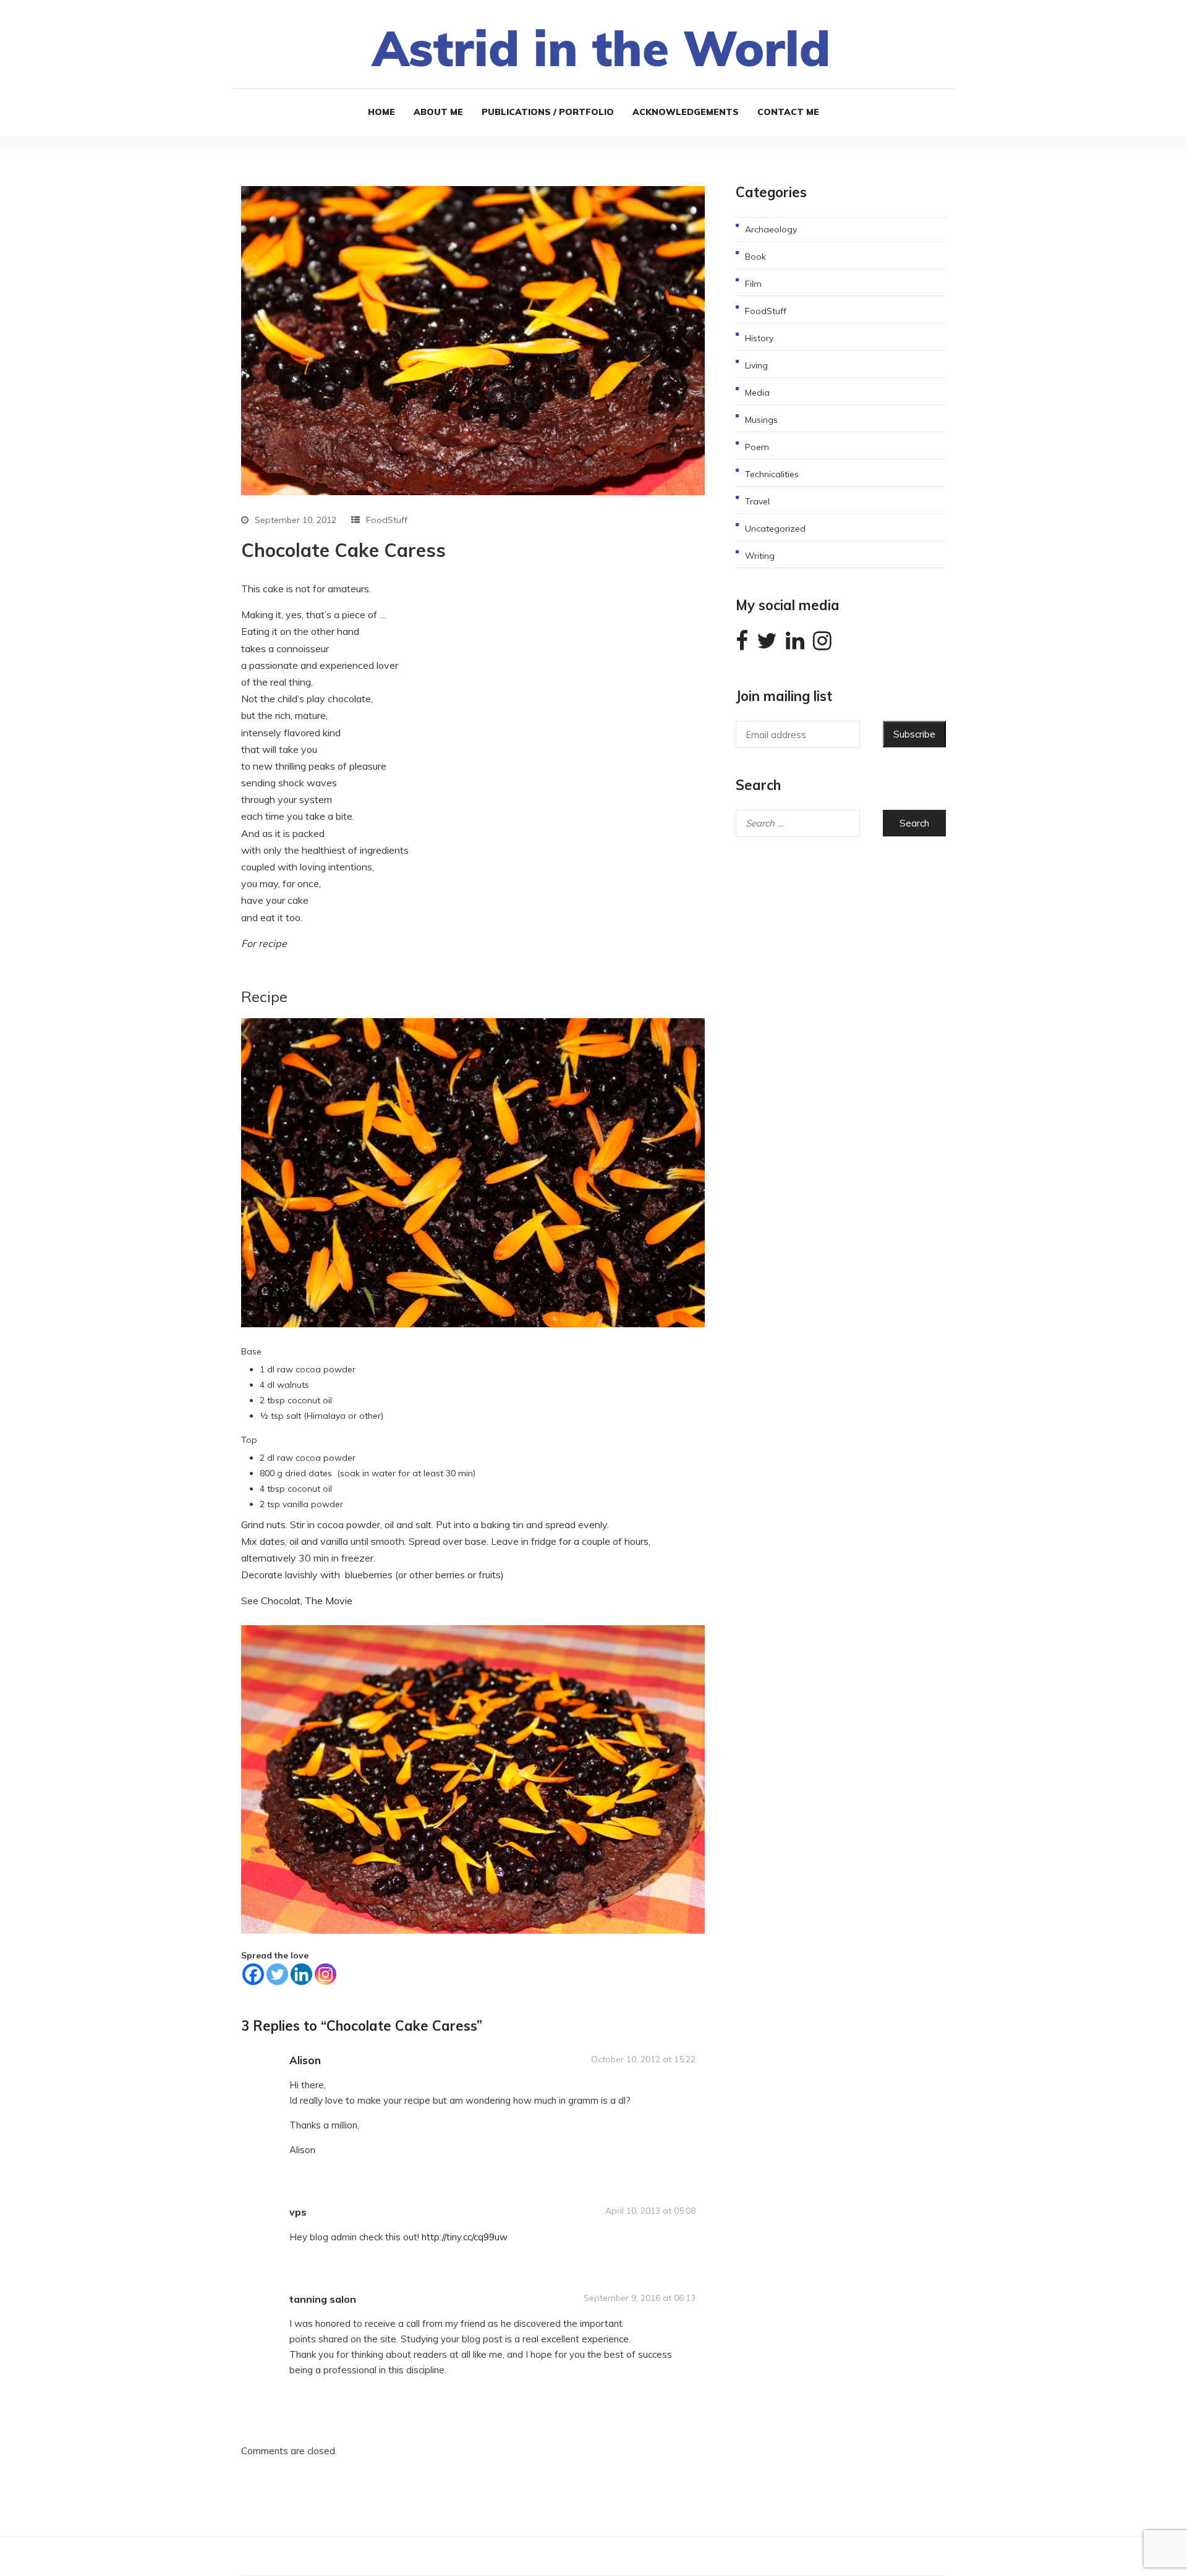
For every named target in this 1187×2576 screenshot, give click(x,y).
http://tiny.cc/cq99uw (465, 2237)
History (759, 338)
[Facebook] (253, 1974)
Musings (761, 420)
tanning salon (323, 2299)
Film (753, 284)
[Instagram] (325, 1974)
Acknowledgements (686, 112)
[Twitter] (277, 1974)
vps (298, 2212)
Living (756, 365)
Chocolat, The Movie (307, 1600)
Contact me (788, 112)
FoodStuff (387, 520)
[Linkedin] (301, 1974)
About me (438, 112)
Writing (760, 556)
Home (381, 112)
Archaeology (771, 229)
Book (755, 257)
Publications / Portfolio (548, 112)
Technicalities (772, 474)
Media (757, 393)
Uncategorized (775, 529)
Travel (757, 501)
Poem (757, 447)
